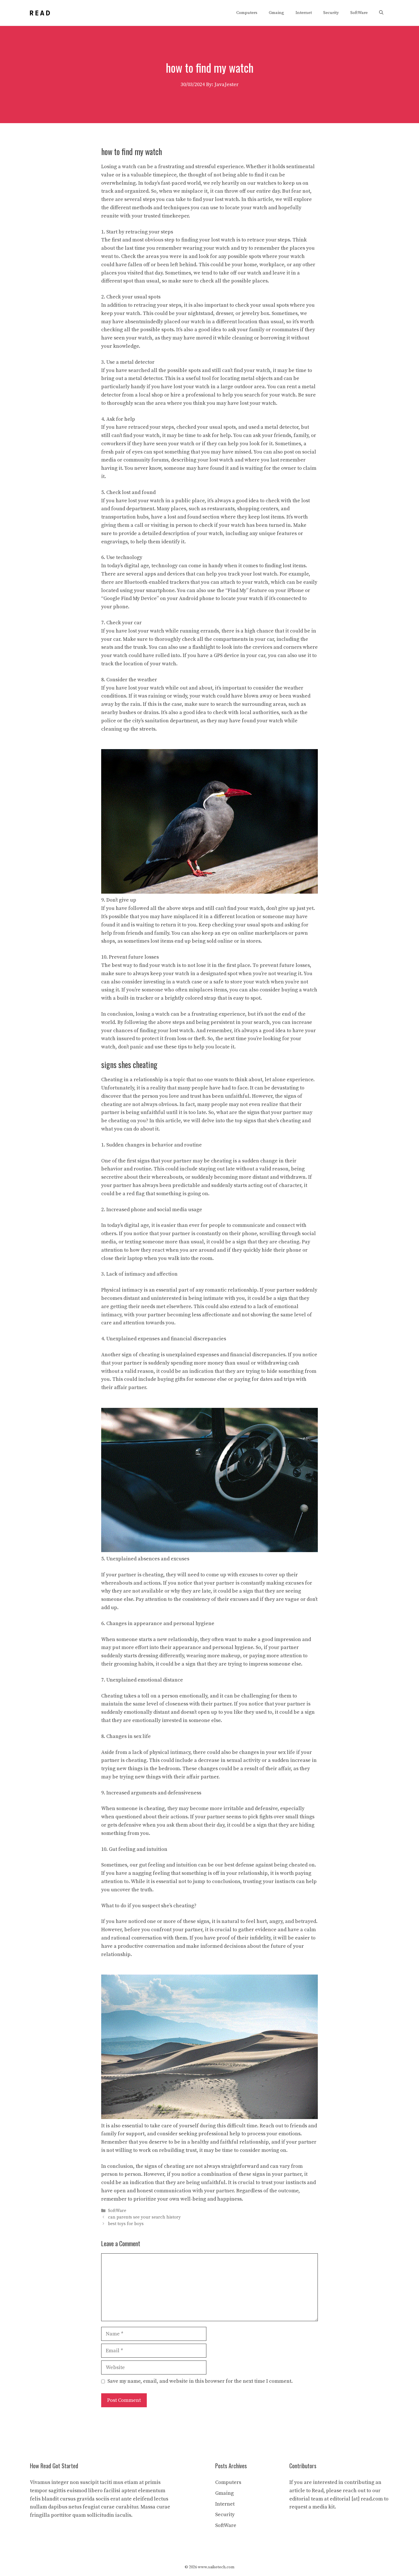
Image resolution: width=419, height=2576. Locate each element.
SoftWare (359, 13)
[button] (381, 13)
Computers (247, 13)
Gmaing (276, 13)
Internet (304, 13)
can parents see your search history (144, 2218)
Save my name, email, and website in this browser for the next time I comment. (200, 2381)
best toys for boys (126, 2224)
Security (331, 13)
